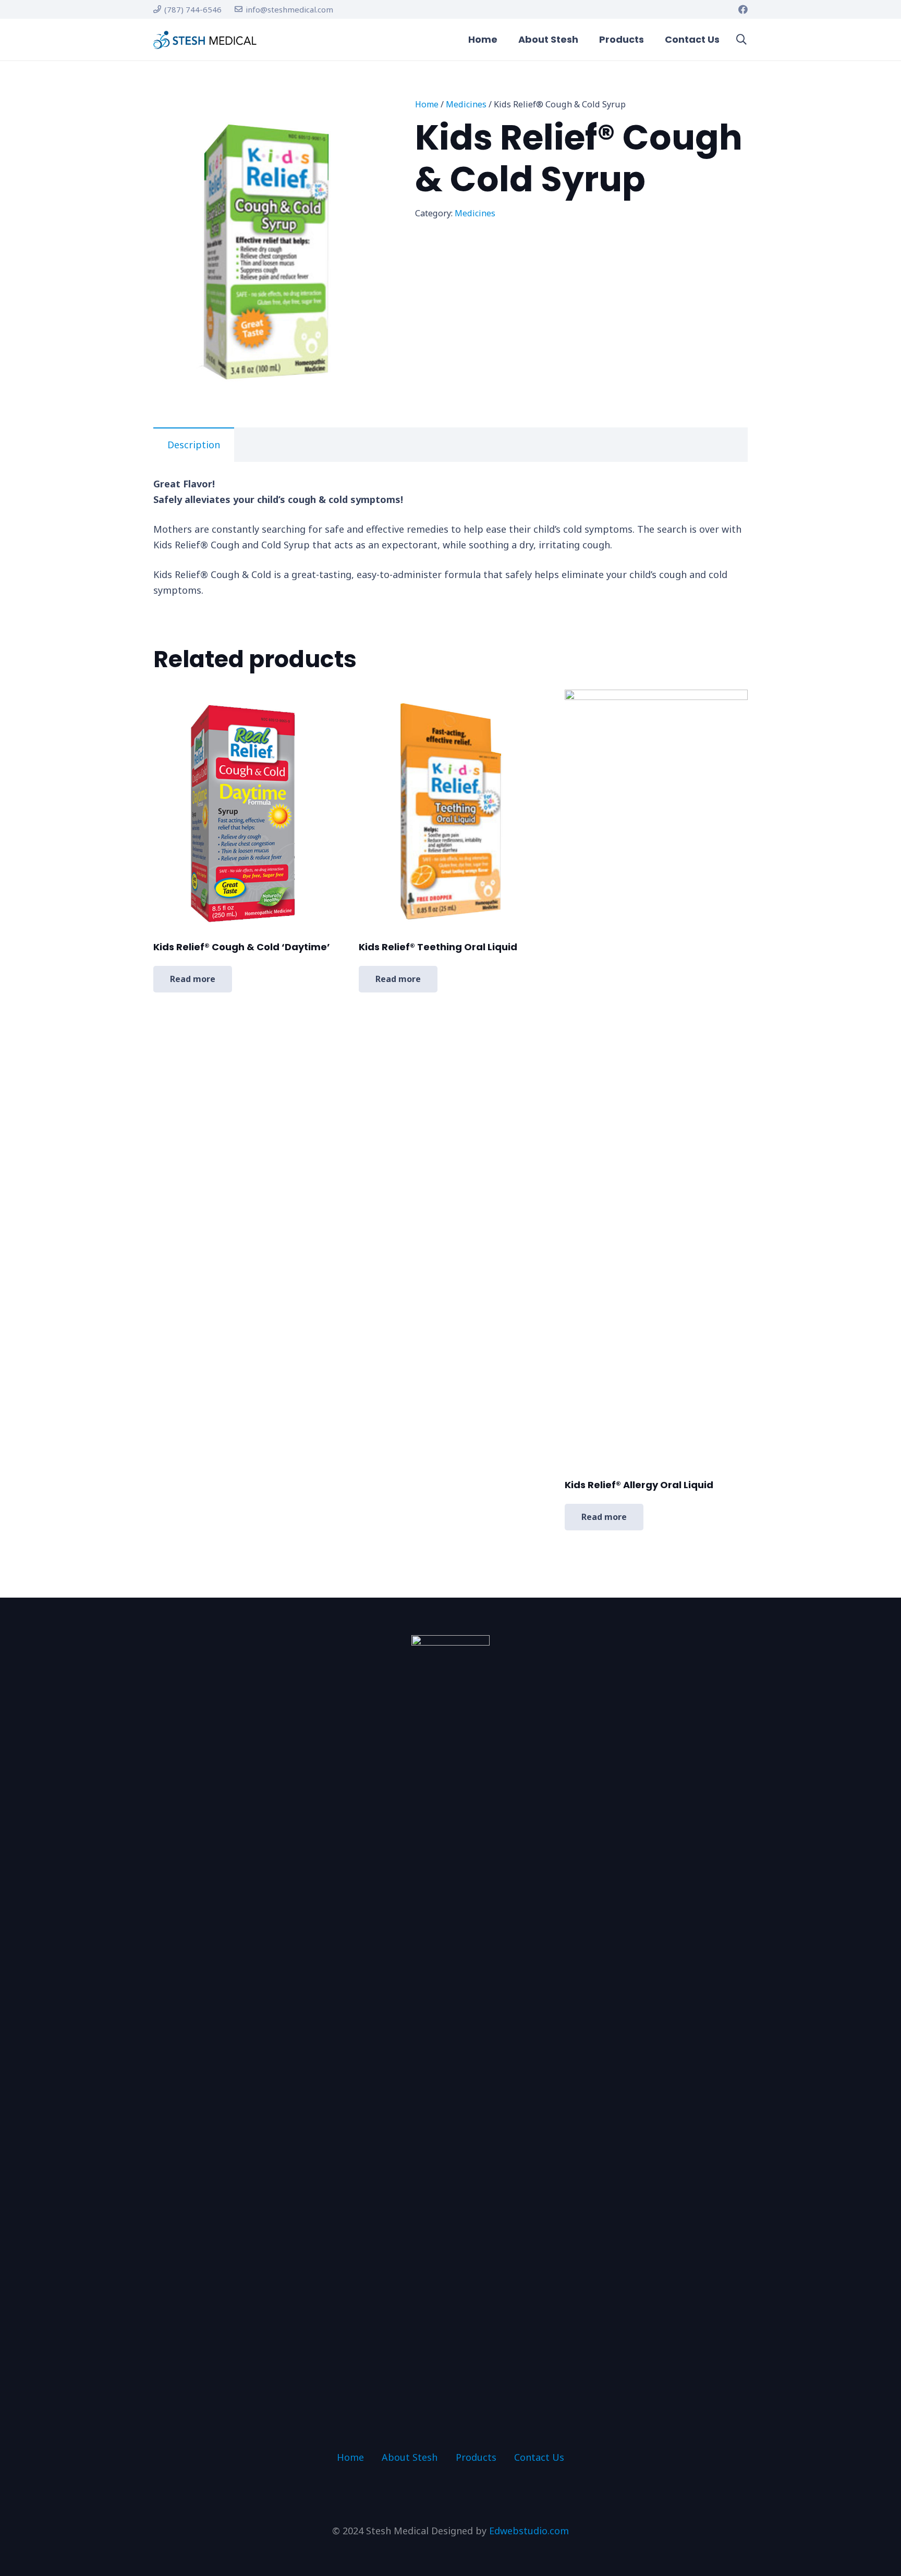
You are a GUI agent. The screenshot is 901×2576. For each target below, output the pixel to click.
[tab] (194, 445)
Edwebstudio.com (529, 2531)
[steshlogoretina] (205, 40)
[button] (741, 40)
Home (427, 104)
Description (194, 445)
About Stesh (410, 2457)
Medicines (466, 104)
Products (476, 2457)
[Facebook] (743, 9)
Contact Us (539, 2457)
